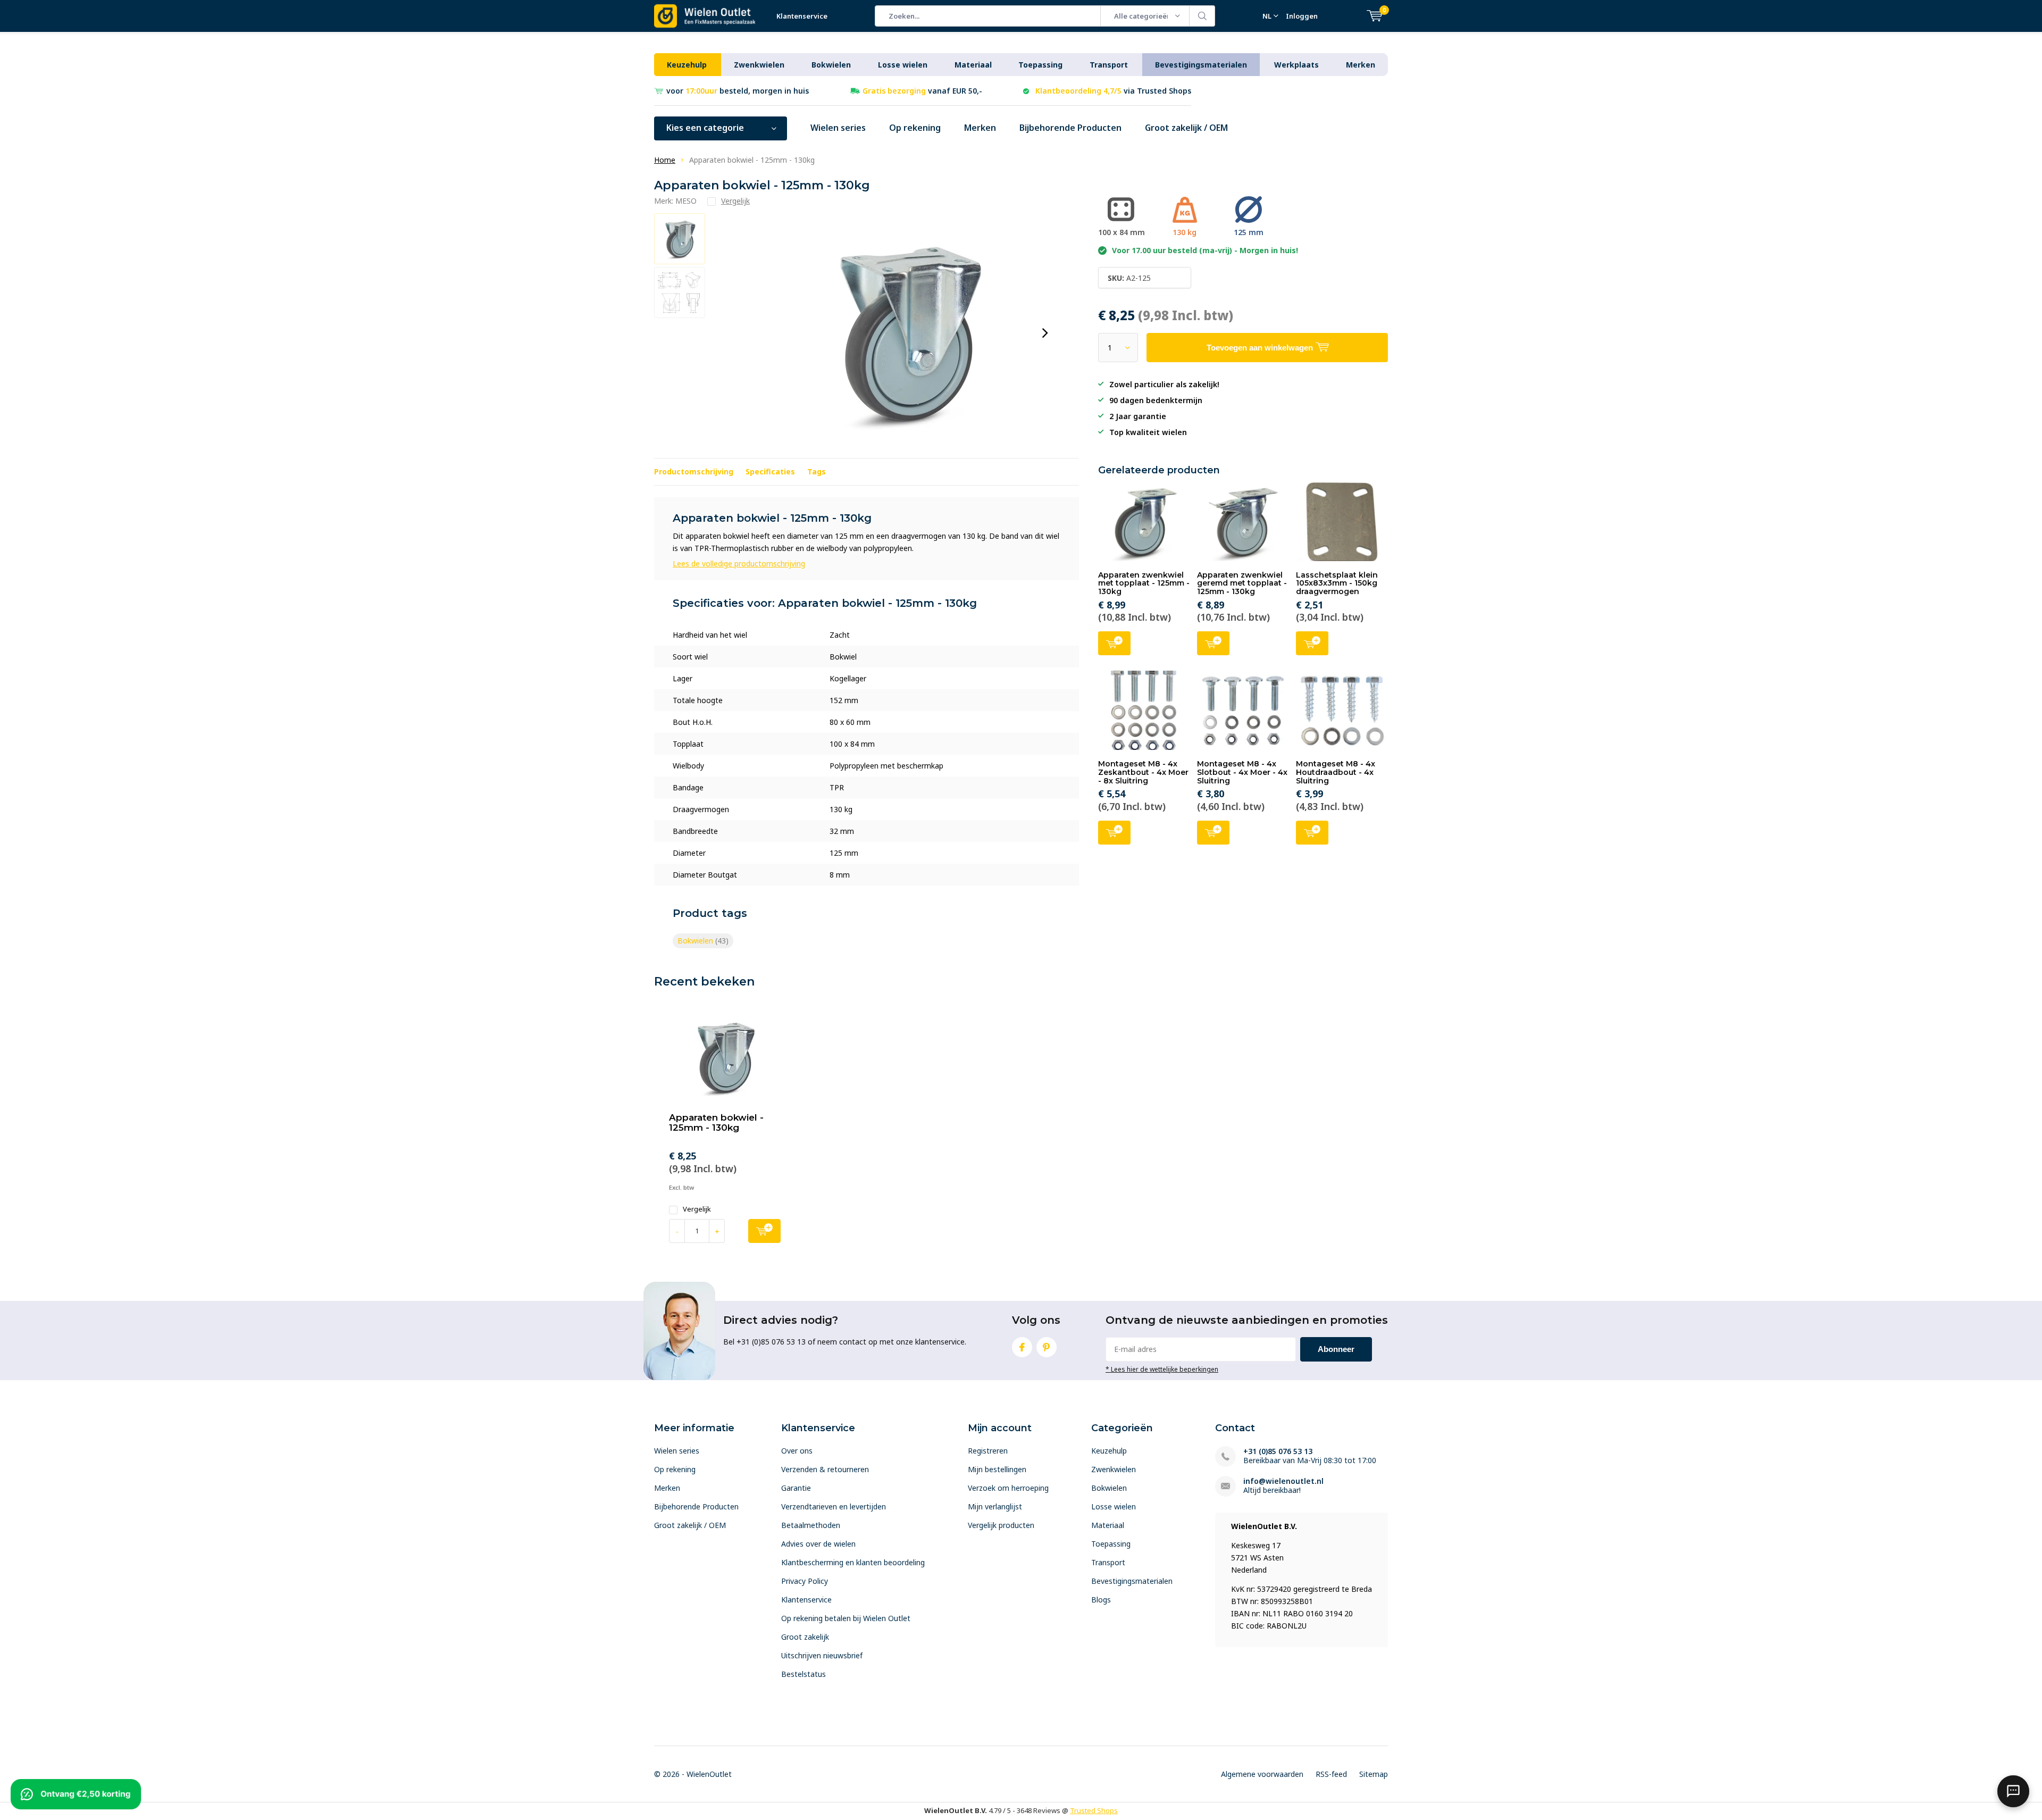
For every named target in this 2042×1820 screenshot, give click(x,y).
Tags (817, 471)
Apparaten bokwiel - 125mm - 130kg (716, 1122)
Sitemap (1374, 1774)
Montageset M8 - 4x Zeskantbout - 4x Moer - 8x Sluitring (1143, 772)
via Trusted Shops (1113, 91)
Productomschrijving (694, 471)
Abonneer (1336, 1349)
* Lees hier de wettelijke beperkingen (1162, 1369)
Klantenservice (802, 16)
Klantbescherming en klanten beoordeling (853, 1562)
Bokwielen (831, 65)
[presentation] (1045, 333)
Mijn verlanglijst (995, 1506)
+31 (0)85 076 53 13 (1278, 1451)
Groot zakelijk (805, 1637)
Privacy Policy (805, 1581)
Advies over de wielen (818, 1544)
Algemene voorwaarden (1262, 1774)
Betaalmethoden (811, 1525)
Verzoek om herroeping (1008, 1488)
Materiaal (973, 65)
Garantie (796, 1488)
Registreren (988, 1451)
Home (665, 160)
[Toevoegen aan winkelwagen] (764, 1231)
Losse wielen (903, 65)
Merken (1361, 65)
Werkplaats (1296, 65)
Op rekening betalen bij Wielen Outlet (846, 1618)
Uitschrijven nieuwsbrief (822, 1655)
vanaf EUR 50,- (922, 91)
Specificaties (770, 471)
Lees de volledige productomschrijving (739, 563)
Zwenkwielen (759, 65)
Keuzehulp (687, 65)
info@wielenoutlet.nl (1283, 1481)
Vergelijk (697, 1209)
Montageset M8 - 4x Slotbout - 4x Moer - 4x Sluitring (1242, 772)
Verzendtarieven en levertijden (834, 1506)
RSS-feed (1331, 1774)
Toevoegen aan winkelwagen (1114, 643)
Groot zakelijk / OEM (1186, 128)
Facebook (1022, 1347)
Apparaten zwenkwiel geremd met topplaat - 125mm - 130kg (1242, 583)
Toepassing (1040, 65)
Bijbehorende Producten (1070, 128)
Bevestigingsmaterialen (1201, 65)
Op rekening (915, 128)
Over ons (797, 1451)
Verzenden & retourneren (825, 1469)
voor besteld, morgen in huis (738, 91)
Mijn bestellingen (997, 1469)
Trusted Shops (1094, 1810)
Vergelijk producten (1001, 1525)
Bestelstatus (804, 1674)
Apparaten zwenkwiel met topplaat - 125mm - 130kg (1144, 583)
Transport (1109, 65)
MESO (686, 201)
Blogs (1101, 1600)
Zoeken (1202, 16)
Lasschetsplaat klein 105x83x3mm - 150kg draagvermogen (1337, 583)
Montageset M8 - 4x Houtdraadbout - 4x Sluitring (1336, 772)
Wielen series (838, 128)
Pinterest (1047, 1347)
